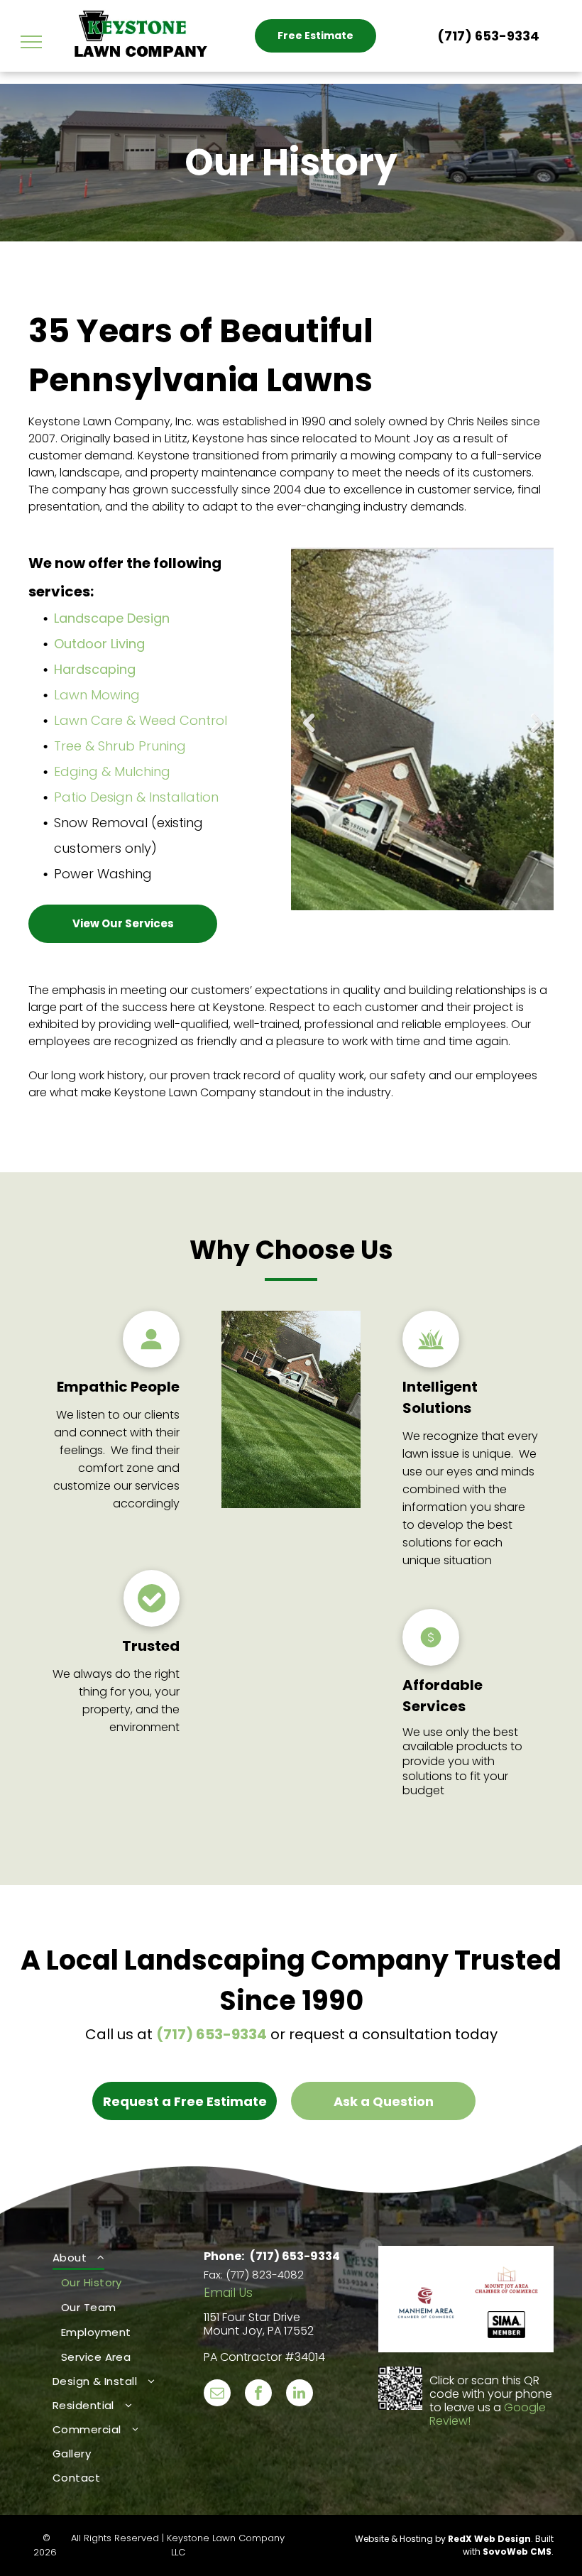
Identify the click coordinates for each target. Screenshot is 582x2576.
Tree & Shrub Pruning (120, 746)
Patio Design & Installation (136, 797)
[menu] (31, 42)
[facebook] (258, 2395)
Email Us (228, 2293)
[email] (217, 2395)
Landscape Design (112, 618)
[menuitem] (116, 2308)
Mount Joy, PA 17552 (259, 2331)
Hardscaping (95, 669)
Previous (309, 733)
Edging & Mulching (112, 771)
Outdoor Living (99, 644)
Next (537, 733)
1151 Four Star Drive (252, 2317)
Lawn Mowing (97, 695)
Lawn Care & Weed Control (141, 720)
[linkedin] (300, 2395)
